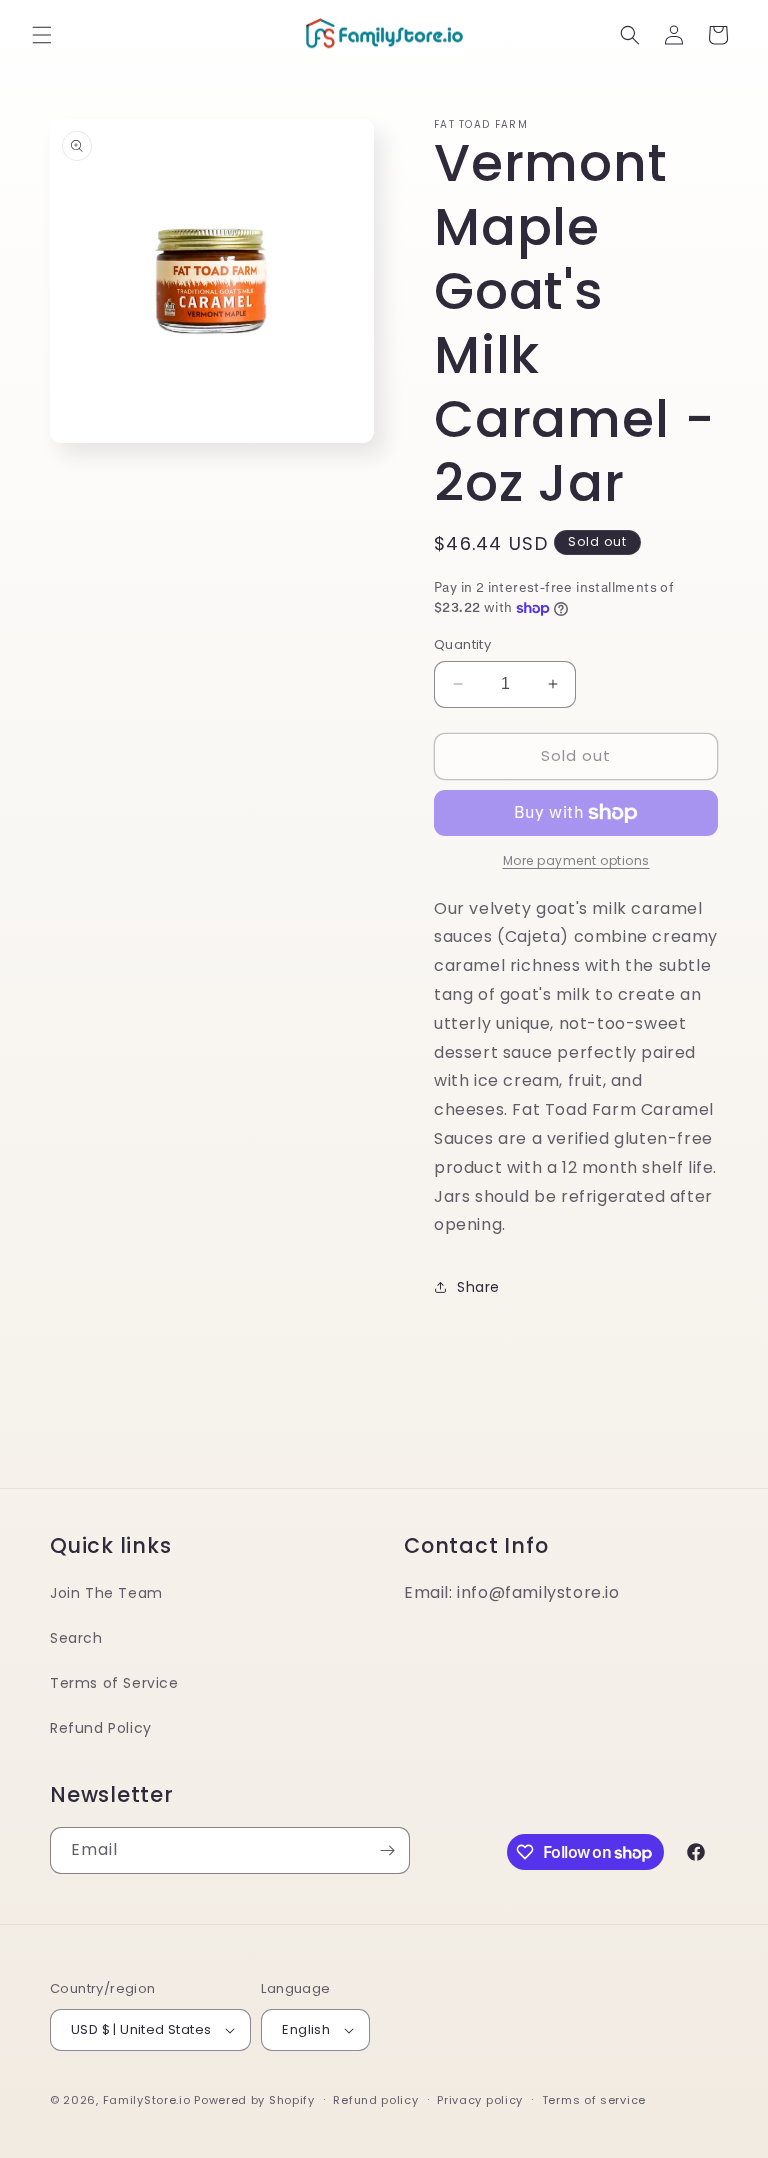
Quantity (462, 644)
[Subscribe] (387, 1850)
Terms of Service (114, 1683)
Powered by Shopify (254, 2100)
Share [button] (478, 1287)
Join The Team (106, 1593)
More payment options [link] (576, 860)
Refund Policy (101, 1728)
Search (76, 1638)
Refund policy (375, 2100)
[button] (42, 35)
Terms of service (594, 2100)
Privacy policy (480, 2100)
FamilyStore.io (147, 2100)
